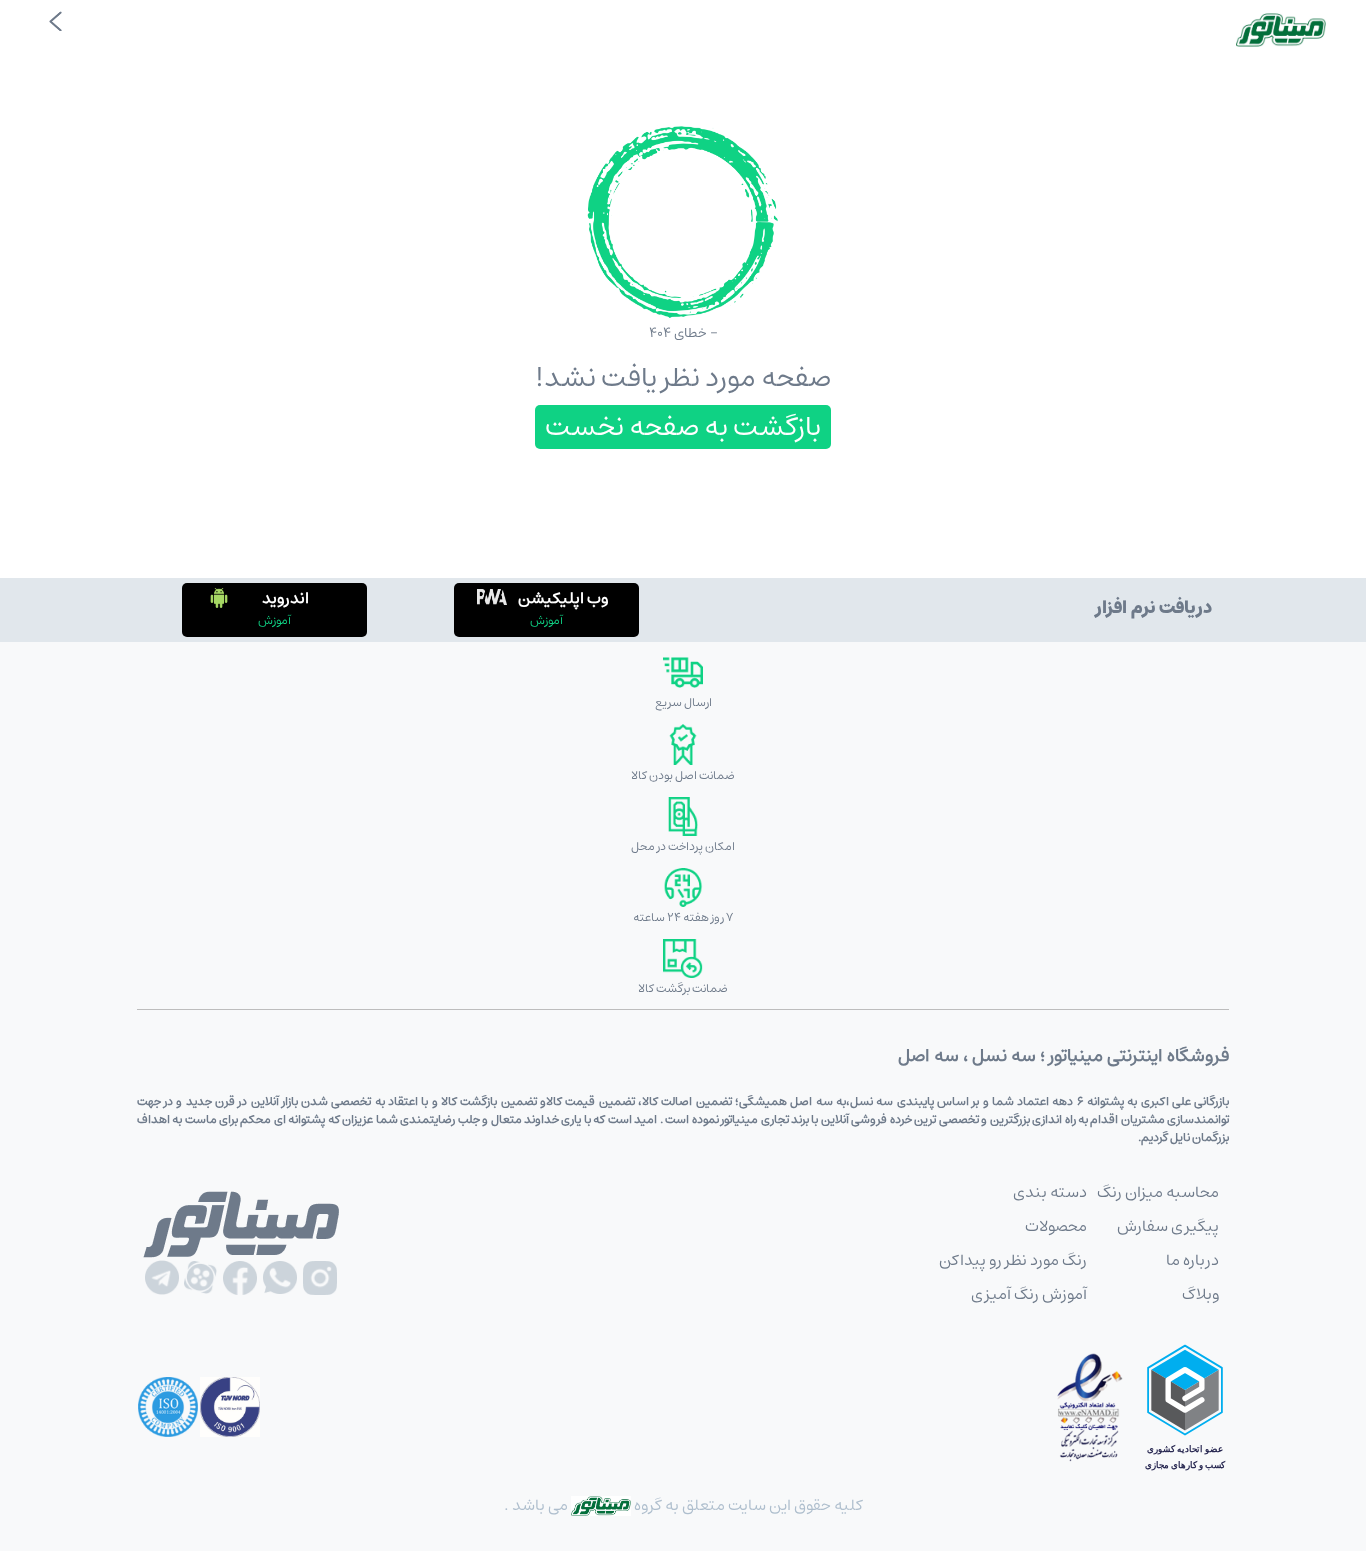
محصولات (1056, 1226)
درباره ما (1192, 1260)
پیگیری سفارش (1168, 1226)
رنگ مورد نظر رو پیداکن (1013, 1260)
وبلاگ (1200, 1294)
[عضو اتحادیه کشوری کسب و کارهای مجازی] (1185, 1407)
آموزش (546, 620)
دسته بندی (1050, 1192)
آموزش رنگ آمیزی (1029, 1294)
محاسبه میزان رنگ (1158, 1192)
